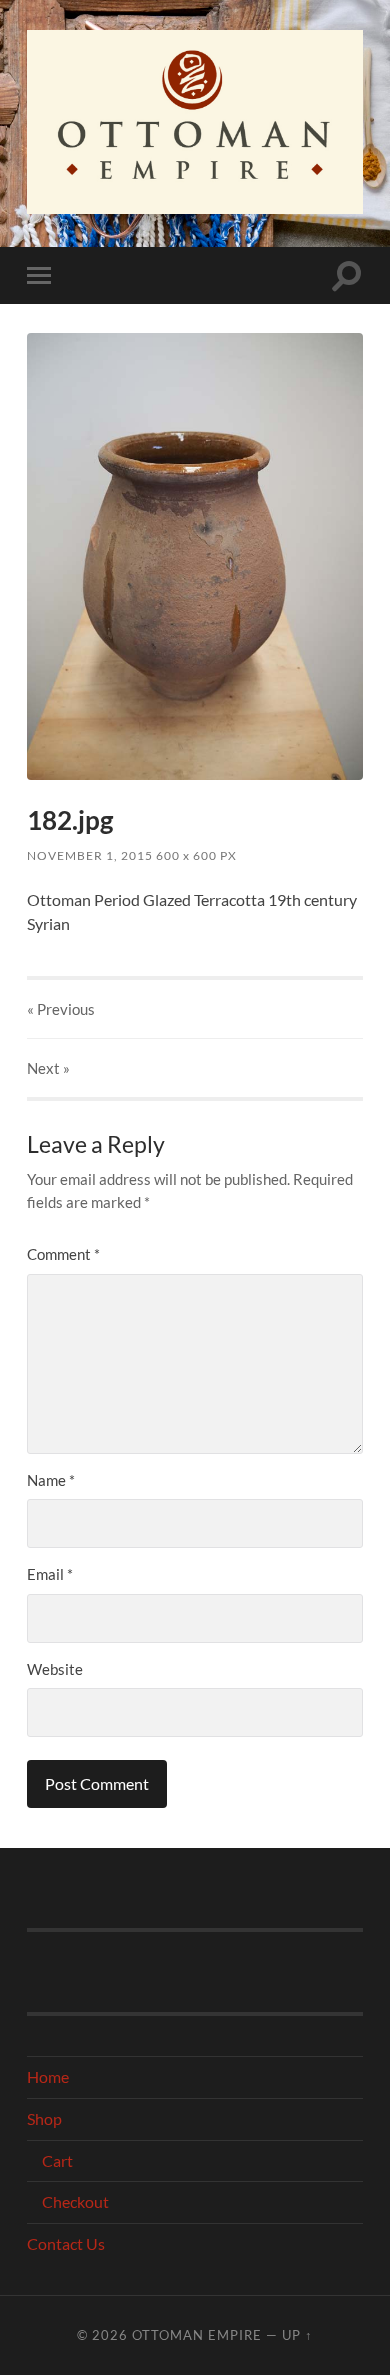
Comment (63, 1254)
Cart (57, 2160)
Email (50, 1574)
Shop (44, 2118)
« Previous (61, 1009)
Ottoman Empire (197, 2335)
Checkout (75, 2201)
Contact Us (66, 2243)
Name (51, 1480)
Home (48, 2076)
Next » (48, 1068)
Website (55, 1669)
